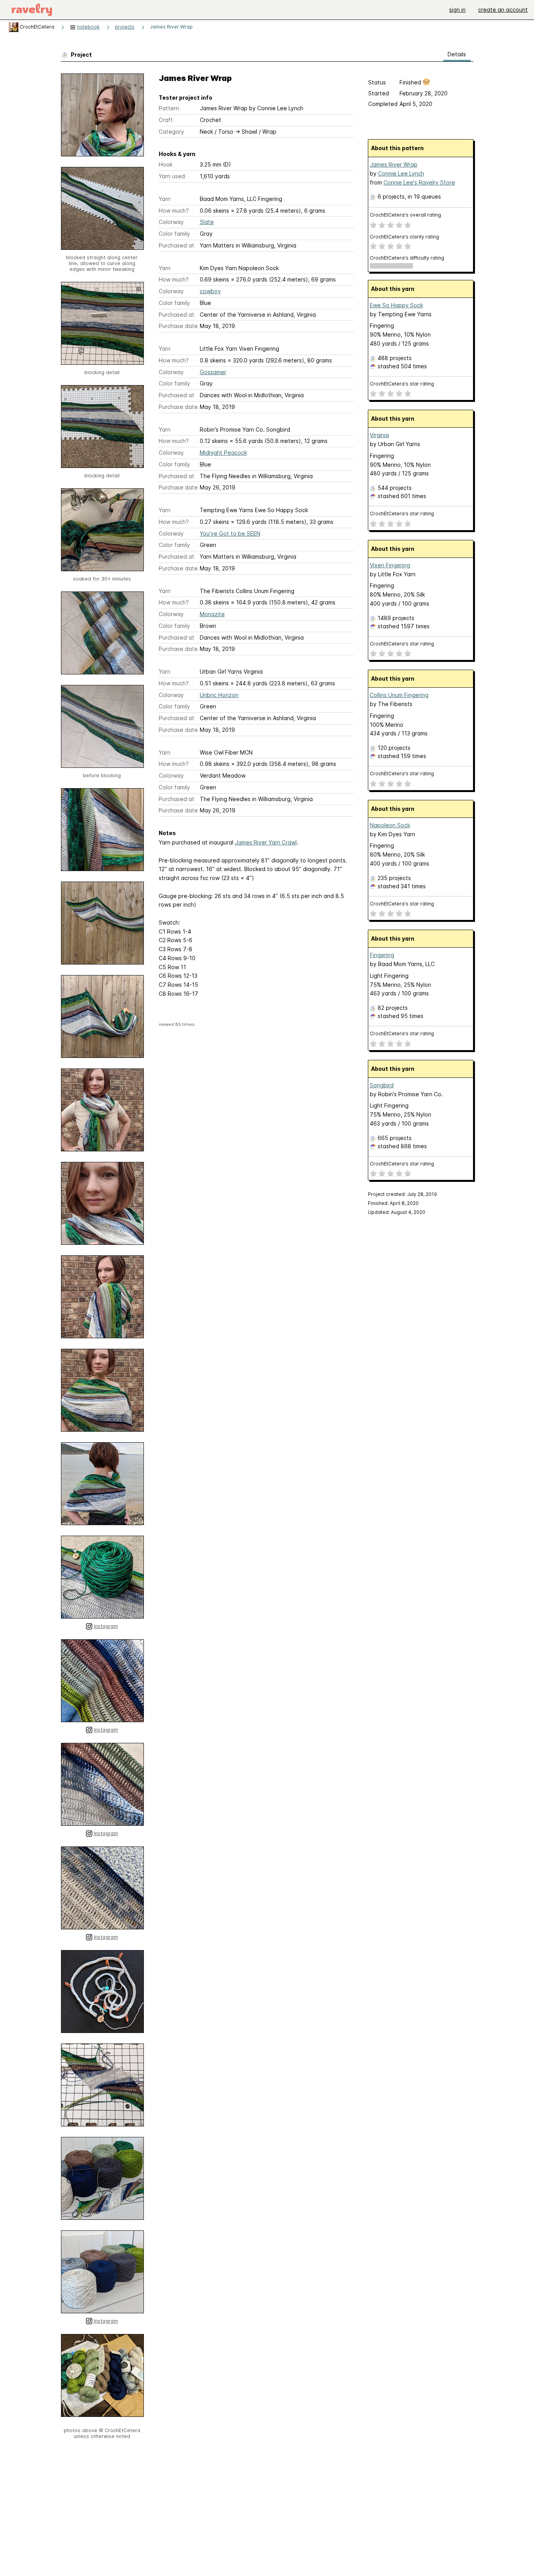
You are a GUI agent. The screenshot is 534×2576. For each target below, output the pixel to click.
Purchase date (178, 326)
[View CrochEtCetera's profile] (13, 27)
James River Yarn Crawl (266, 842)
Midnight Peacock (223, 453)
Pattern (169, 108)
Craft (166, 120)
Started (379, 93)
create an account (503, 10)
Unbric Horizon (219, 695)
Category (171, 132)
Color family (174, 234)
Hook (166, 164)
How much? (174, 211)
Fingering (382, 955)
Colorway (171, 222)
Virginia (379, 435)
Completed (383, 104)
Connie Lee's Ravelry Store (419, 182)
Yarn (165, 199)
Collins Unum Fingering (399, 695)
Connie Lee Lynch (401, 173)
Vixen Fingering (390, 565)
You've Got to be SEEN (230, 533)
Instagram (106, 1626)
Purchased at (177, 245)
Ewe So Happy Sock (396, 305)
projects (125, 27)
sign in (457, 10)
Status (377, 82)
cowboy (210, 291)
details (457, 54)
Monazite (212, 614)
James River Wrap (171, 27)
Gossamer (213, 372)
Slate (207, 222)
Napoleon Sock (390, 825)
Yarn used (172, 176)
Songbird (382, 1085)
